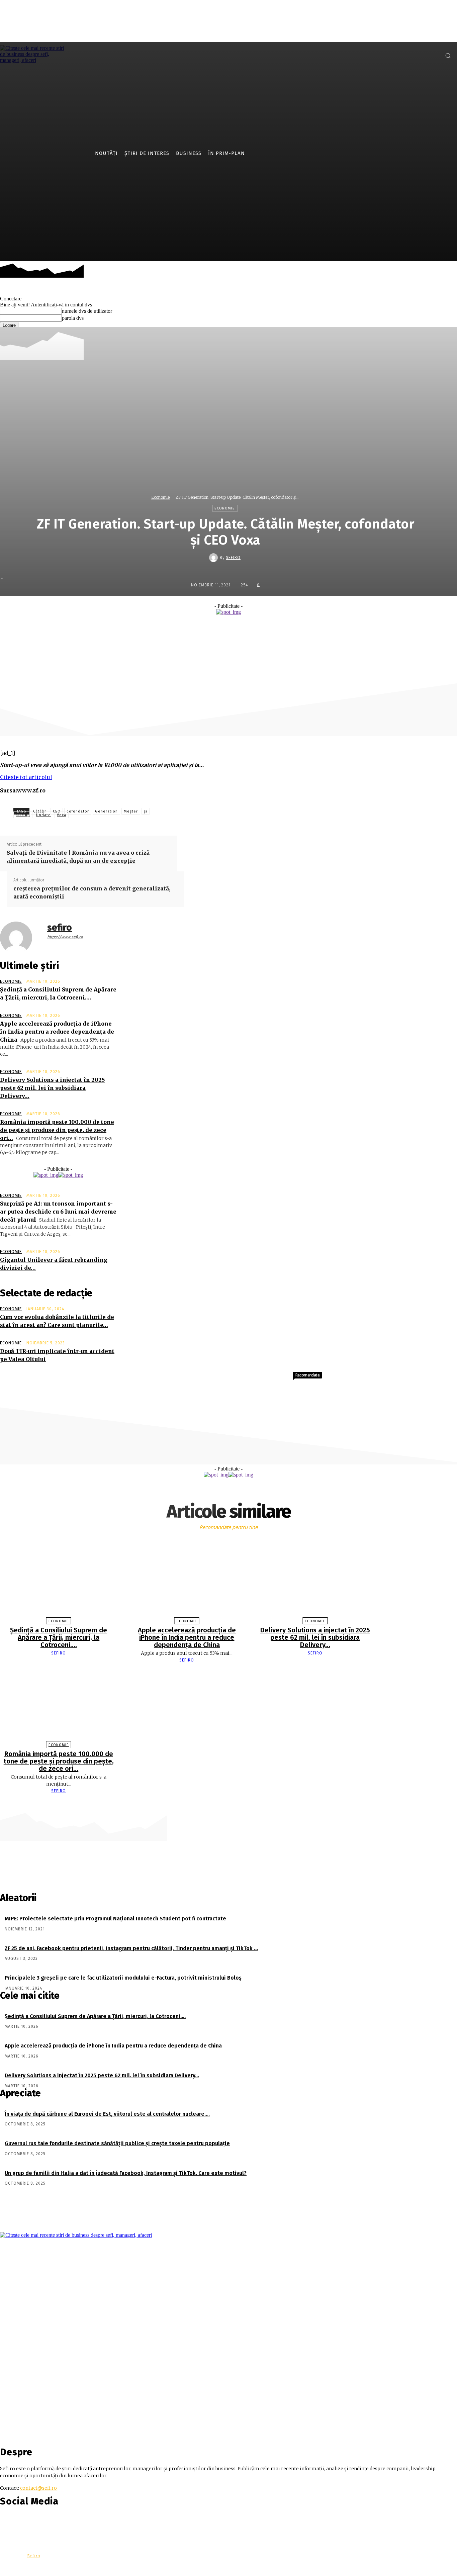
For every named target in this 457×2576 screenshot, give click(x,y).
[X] (231, 629)
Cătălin (40, 811)
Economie (160, 497)
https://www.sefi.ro (65, 937)
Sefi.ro (34, 2556)
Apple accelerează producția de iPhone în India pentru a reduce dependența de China (57, 1032)
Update (43, 815)
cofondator (78, 811)
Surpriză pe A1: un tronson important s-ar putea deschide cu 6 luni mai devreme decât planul (58, 1212)
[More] (304, 629)
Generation (106, 811)
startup (23, 815)
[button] (448, 56)
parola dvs (73, 318)
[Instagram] (433, 55)
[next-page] (232, 1804)
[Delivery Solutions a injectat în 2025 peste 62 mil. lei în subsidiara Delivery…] (315, 1580)
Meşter (131, 811)
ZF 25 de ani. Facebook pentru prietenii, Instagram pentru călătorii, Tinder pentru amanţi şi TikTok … (131, 1948)
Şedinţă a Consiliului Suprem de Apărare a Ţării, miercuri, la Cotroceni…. (59, 1637)
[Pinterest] (255, 629)
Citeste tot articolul (26, 777)
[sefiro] (214, 558)
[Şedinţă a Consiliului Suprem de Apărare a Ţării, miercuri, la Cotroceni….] (59, 1580)
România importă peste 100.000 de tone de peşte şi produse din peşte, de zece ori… (57, 1130)
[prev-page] (225, 1804)
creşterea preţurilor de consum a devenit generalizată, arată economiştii (92, 892)
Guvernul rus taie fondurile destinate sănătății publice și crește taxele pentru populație (117, 2143)
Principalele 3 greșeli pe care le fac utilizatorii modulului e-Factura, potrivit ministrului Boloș (123, 1978)
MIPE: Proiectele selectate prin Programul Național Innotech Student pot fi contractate (115, 1919)
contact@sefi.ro (38, 2488)
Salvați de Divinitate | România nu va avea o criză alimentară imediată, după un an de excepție (78, 857)
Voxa (62, 815)
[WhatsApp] (279, 629)
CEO (57, 811)
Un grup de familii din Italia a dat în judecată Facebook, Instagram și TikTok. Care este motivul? (126, 2173)
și (146, 811)
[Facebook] (423, 55)
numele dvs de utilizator (87, 311)
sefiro (233, 558)
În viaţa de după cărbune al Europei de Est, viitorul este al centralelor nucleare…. (107, 2114)
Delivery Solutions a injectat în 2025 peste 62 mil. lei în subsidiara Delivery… (52, 1088)
